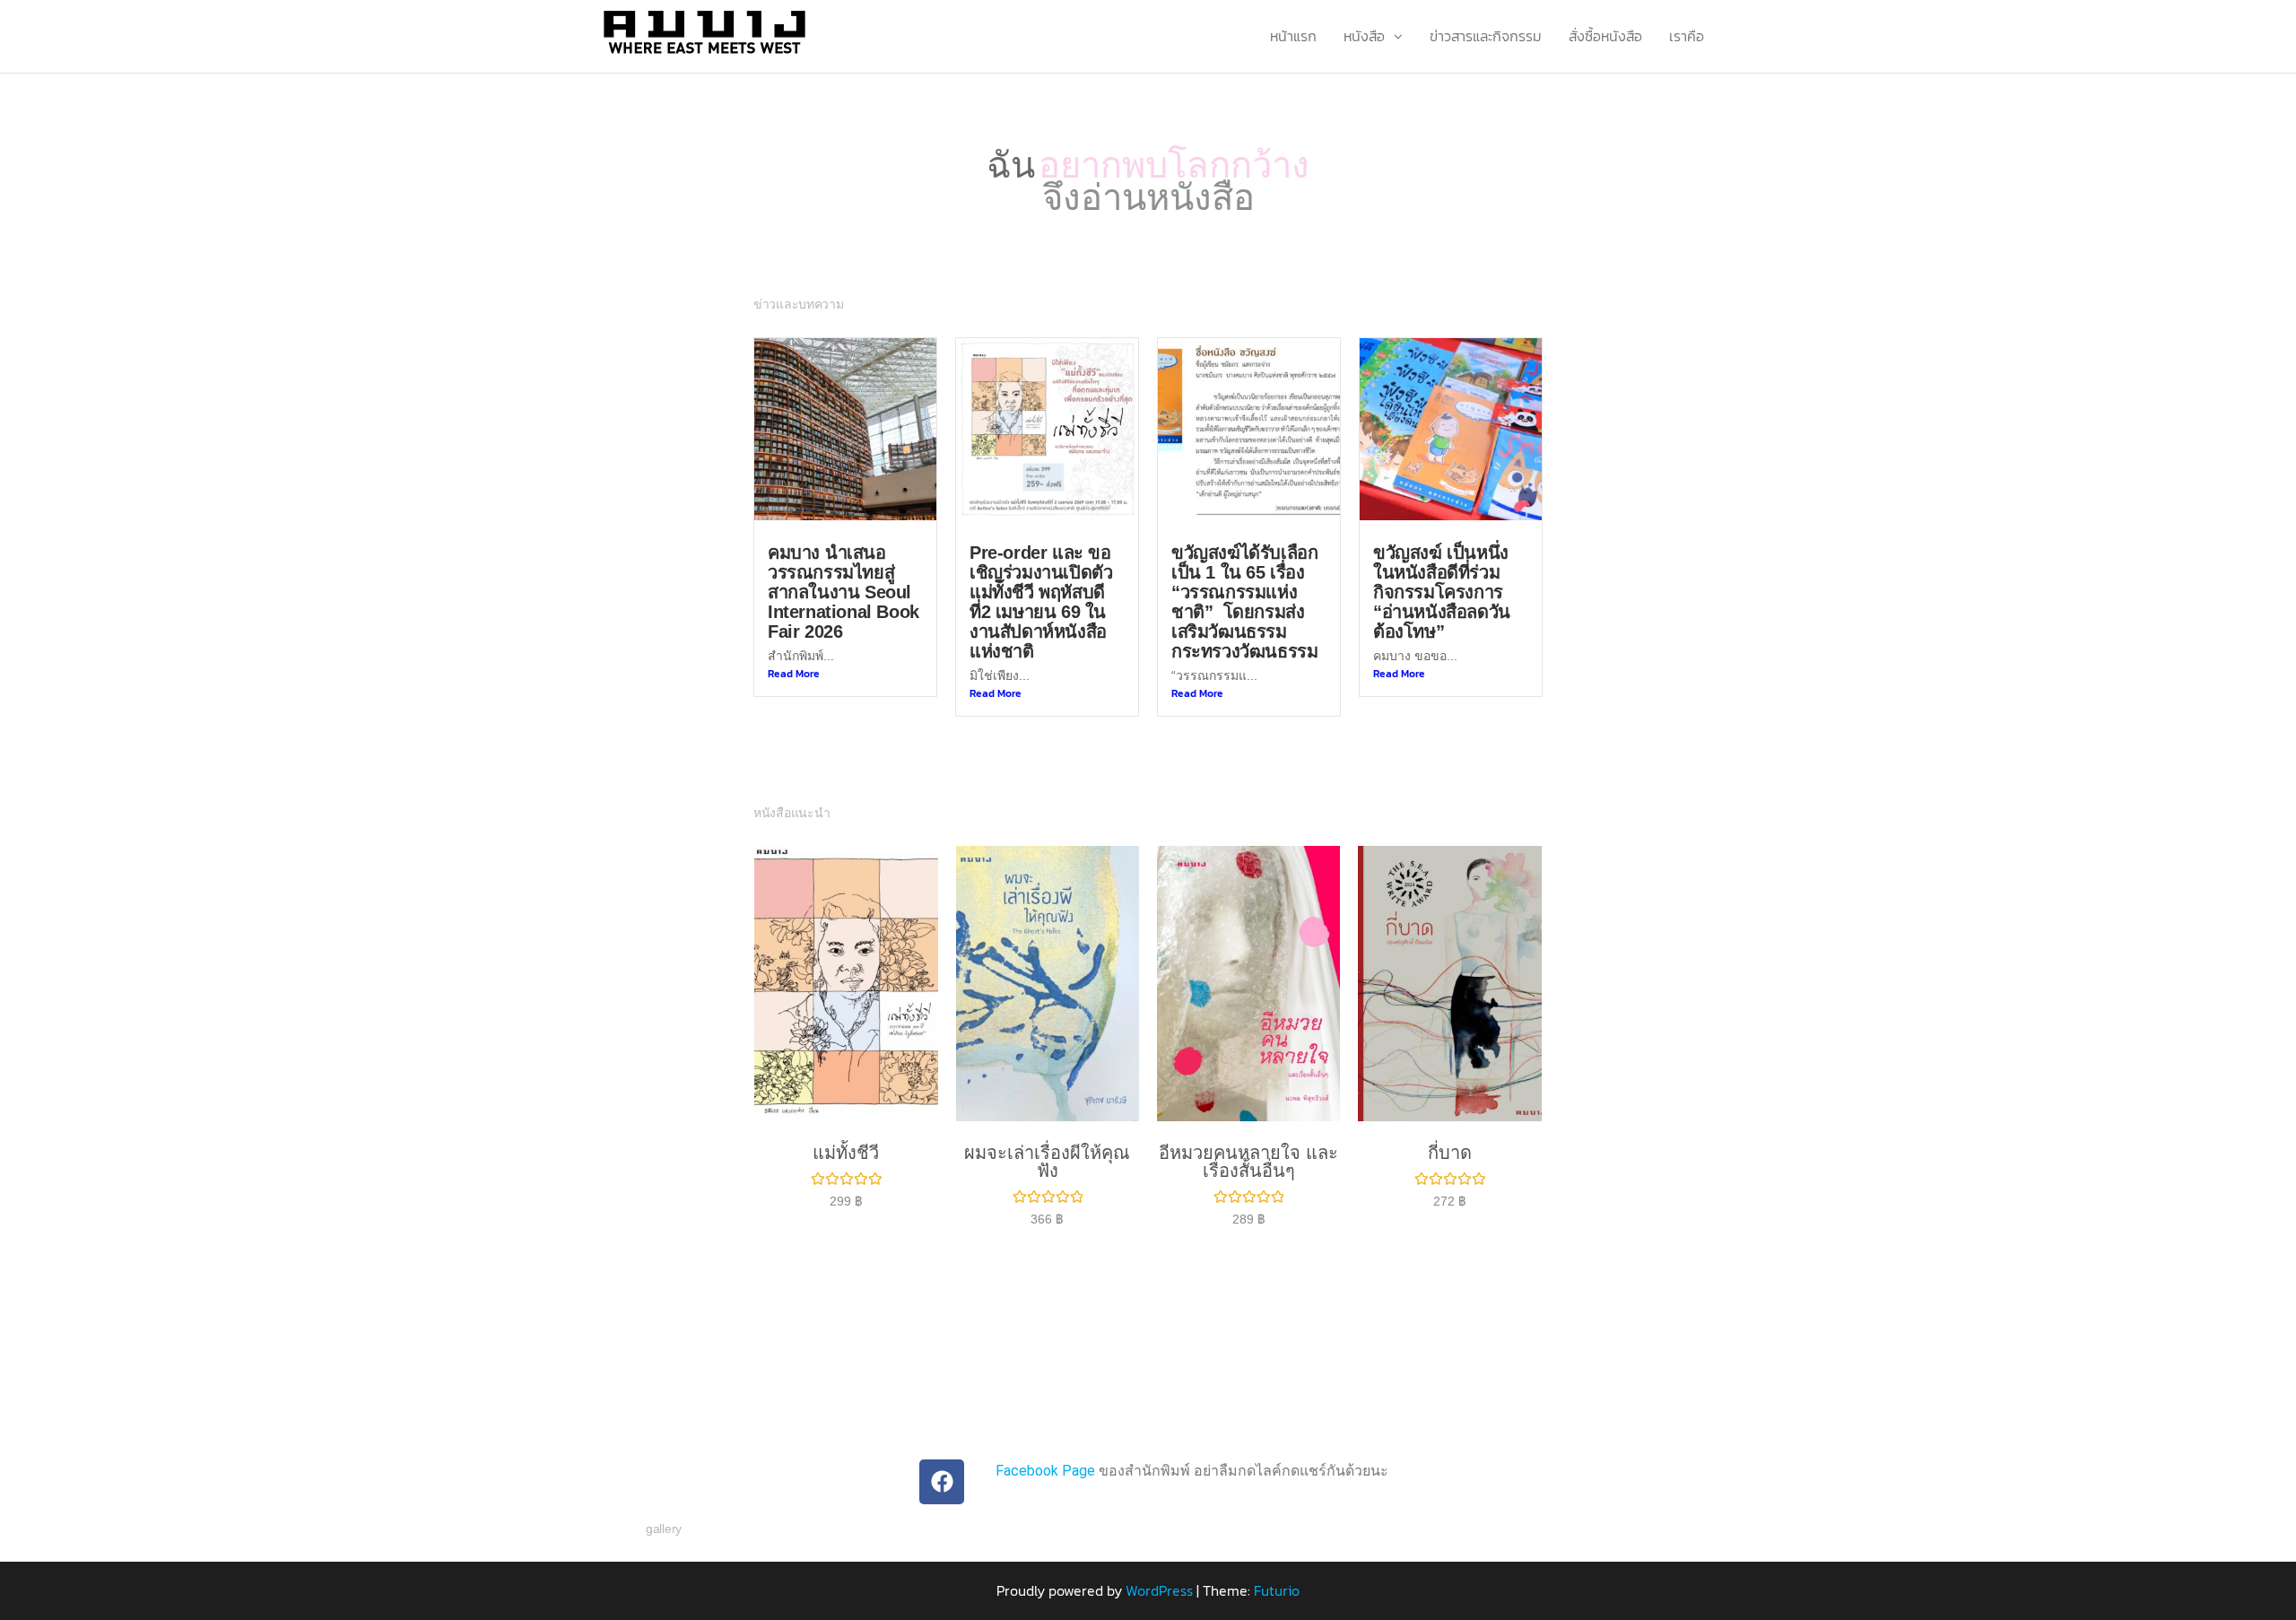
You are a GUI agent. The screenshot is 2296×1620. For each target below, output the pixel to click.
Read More (794, 650)
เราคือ (1687, 36)
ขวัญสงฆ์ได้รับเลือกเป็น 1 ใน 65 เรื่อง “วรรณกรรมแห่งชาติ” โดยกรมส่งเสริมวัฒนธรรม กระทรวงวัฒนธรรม (1244, 579)
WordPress (1159, 1567)
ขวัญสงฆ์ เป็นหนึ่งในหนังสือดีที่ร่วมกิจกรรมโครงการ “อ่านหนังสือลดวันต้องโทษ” (1442, 569)
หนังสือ (1364, 36)
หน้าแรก (1293, 36)
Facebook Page (1045, 1447)
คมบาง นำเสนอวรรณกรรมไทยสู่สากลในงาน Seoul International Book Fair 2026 (844, 569)
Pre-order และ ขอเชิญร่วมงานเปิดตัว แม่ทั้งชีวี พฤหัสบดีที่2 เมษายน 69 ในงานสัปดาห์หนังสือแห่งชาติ (1041, 579)
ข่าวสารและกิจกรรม (1486, 36)
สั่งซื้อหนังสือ (1605, 36)
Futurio (1277, 1567)
